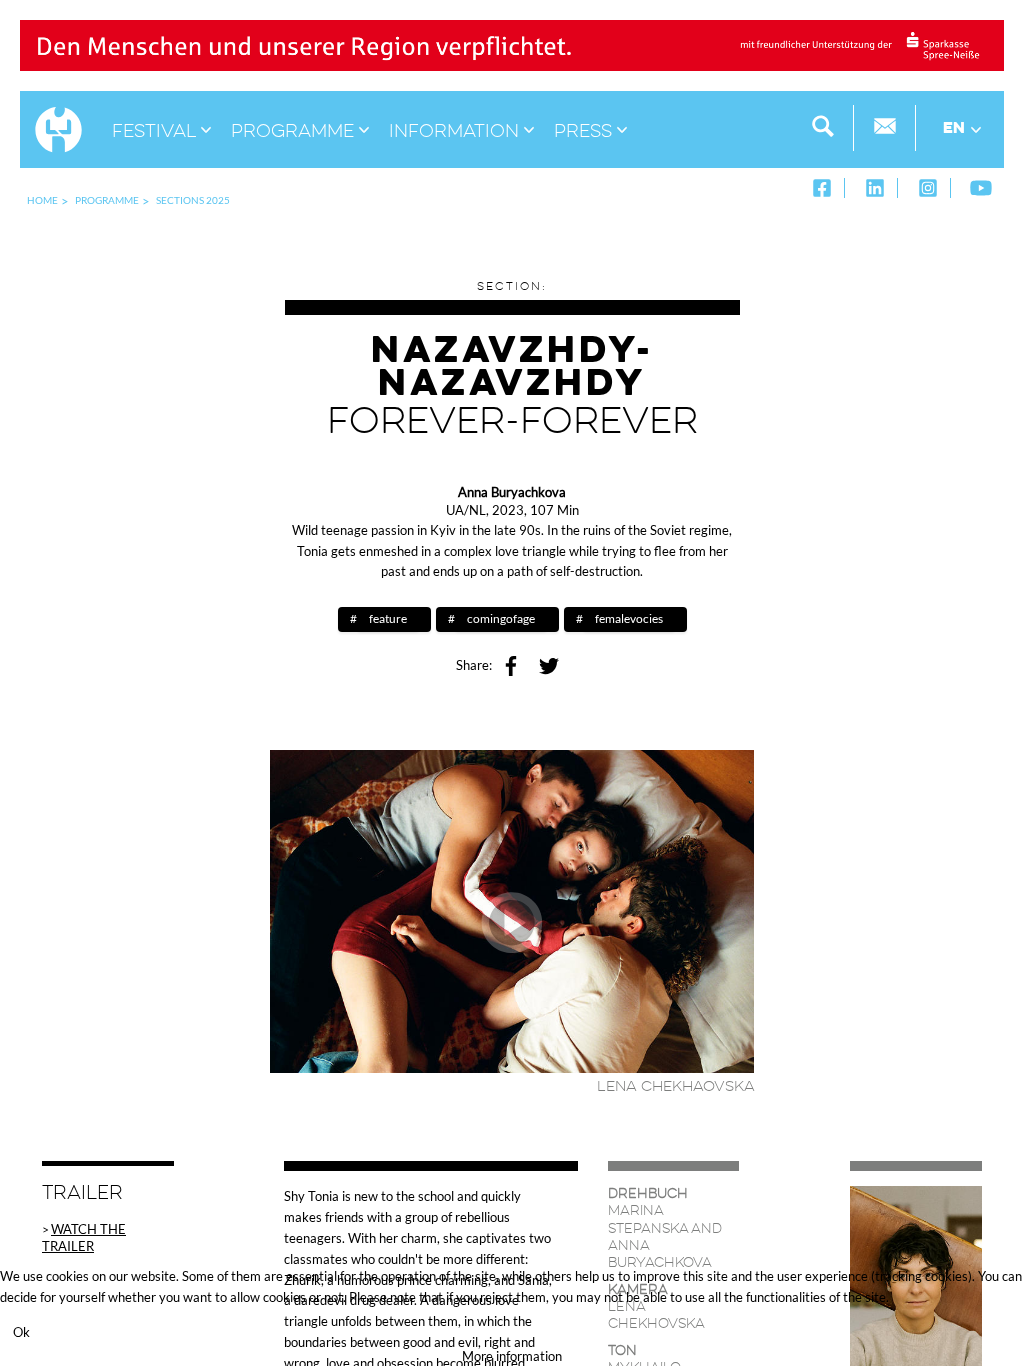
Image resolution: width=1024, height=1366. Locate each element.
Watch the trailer (84, 1237)
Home (42, 200)
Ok (21, 1332)
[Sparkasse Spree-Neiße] (512, 44)
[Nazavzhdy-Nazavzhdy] (512, 910)
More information (512, 1356)
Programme (107, 200)
